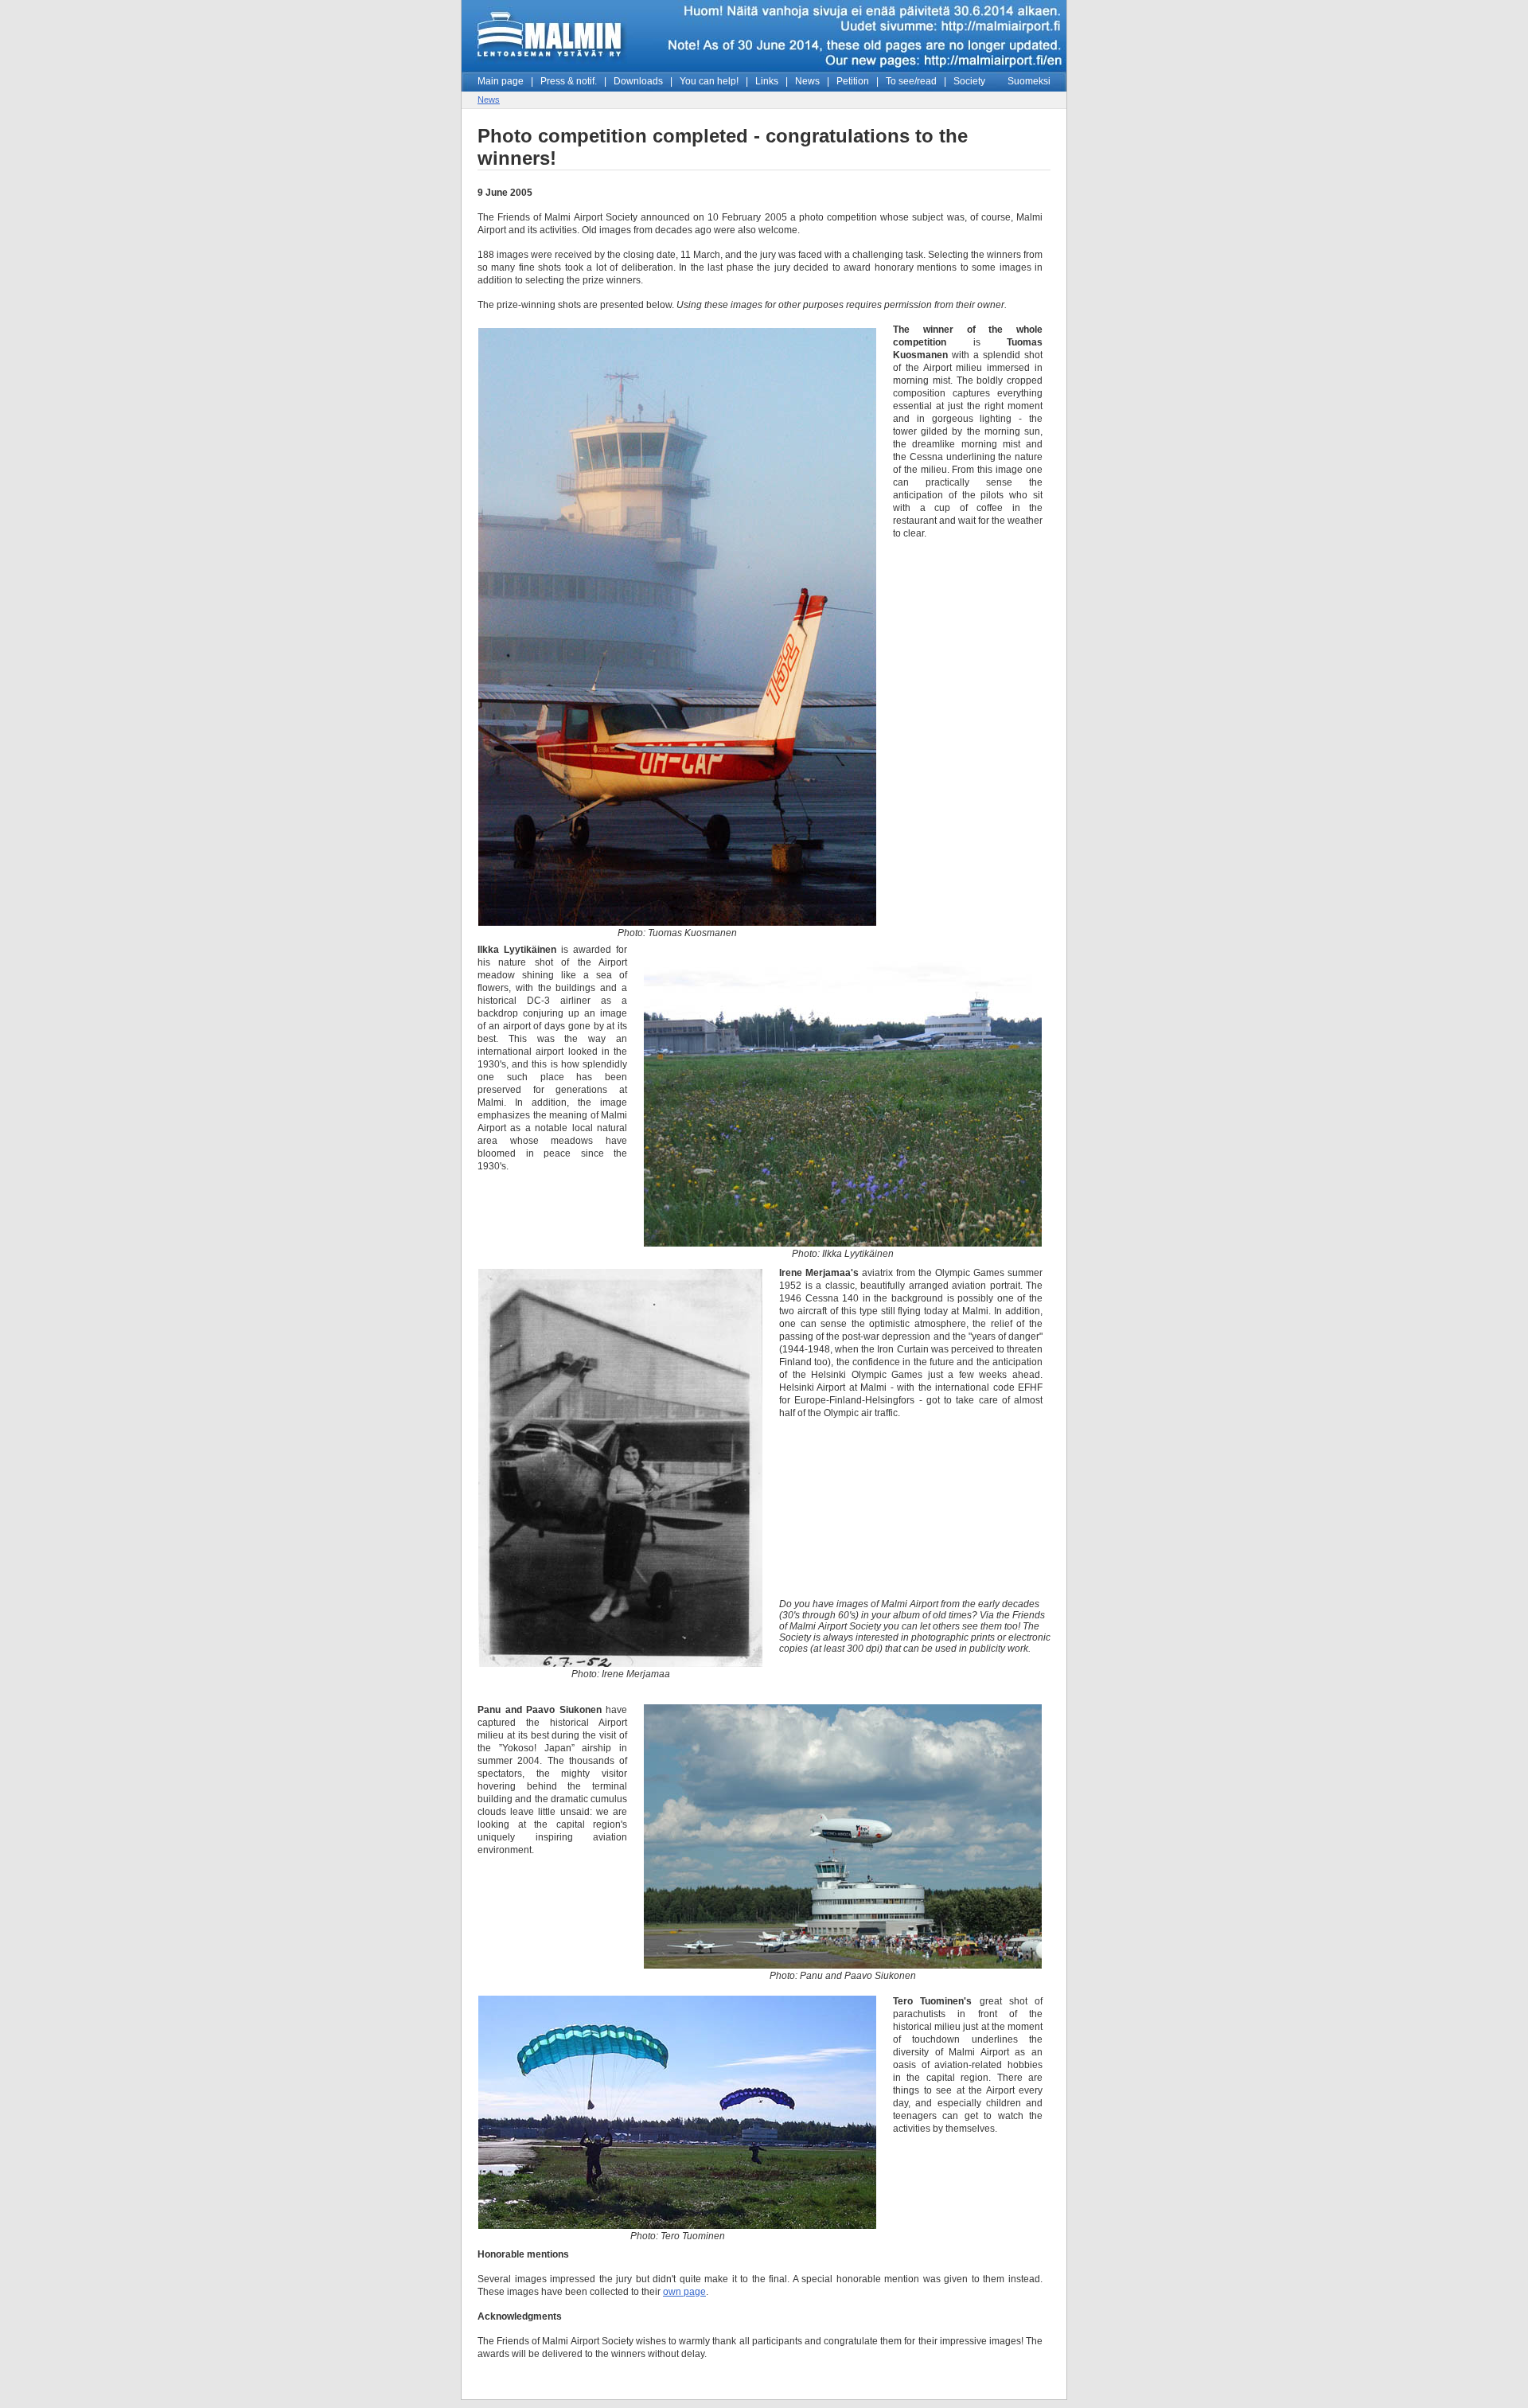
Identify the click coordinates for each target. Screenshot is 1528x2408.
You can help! (709, 81)
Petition (853, 81)
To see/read (911, 81)
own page (684, 2292)
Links (767, 81)
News (807, 81)
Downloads (638, 81)
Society (969, 81)
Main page (501, 81)
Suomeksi (1029, 81)
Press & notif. (569, 81)
